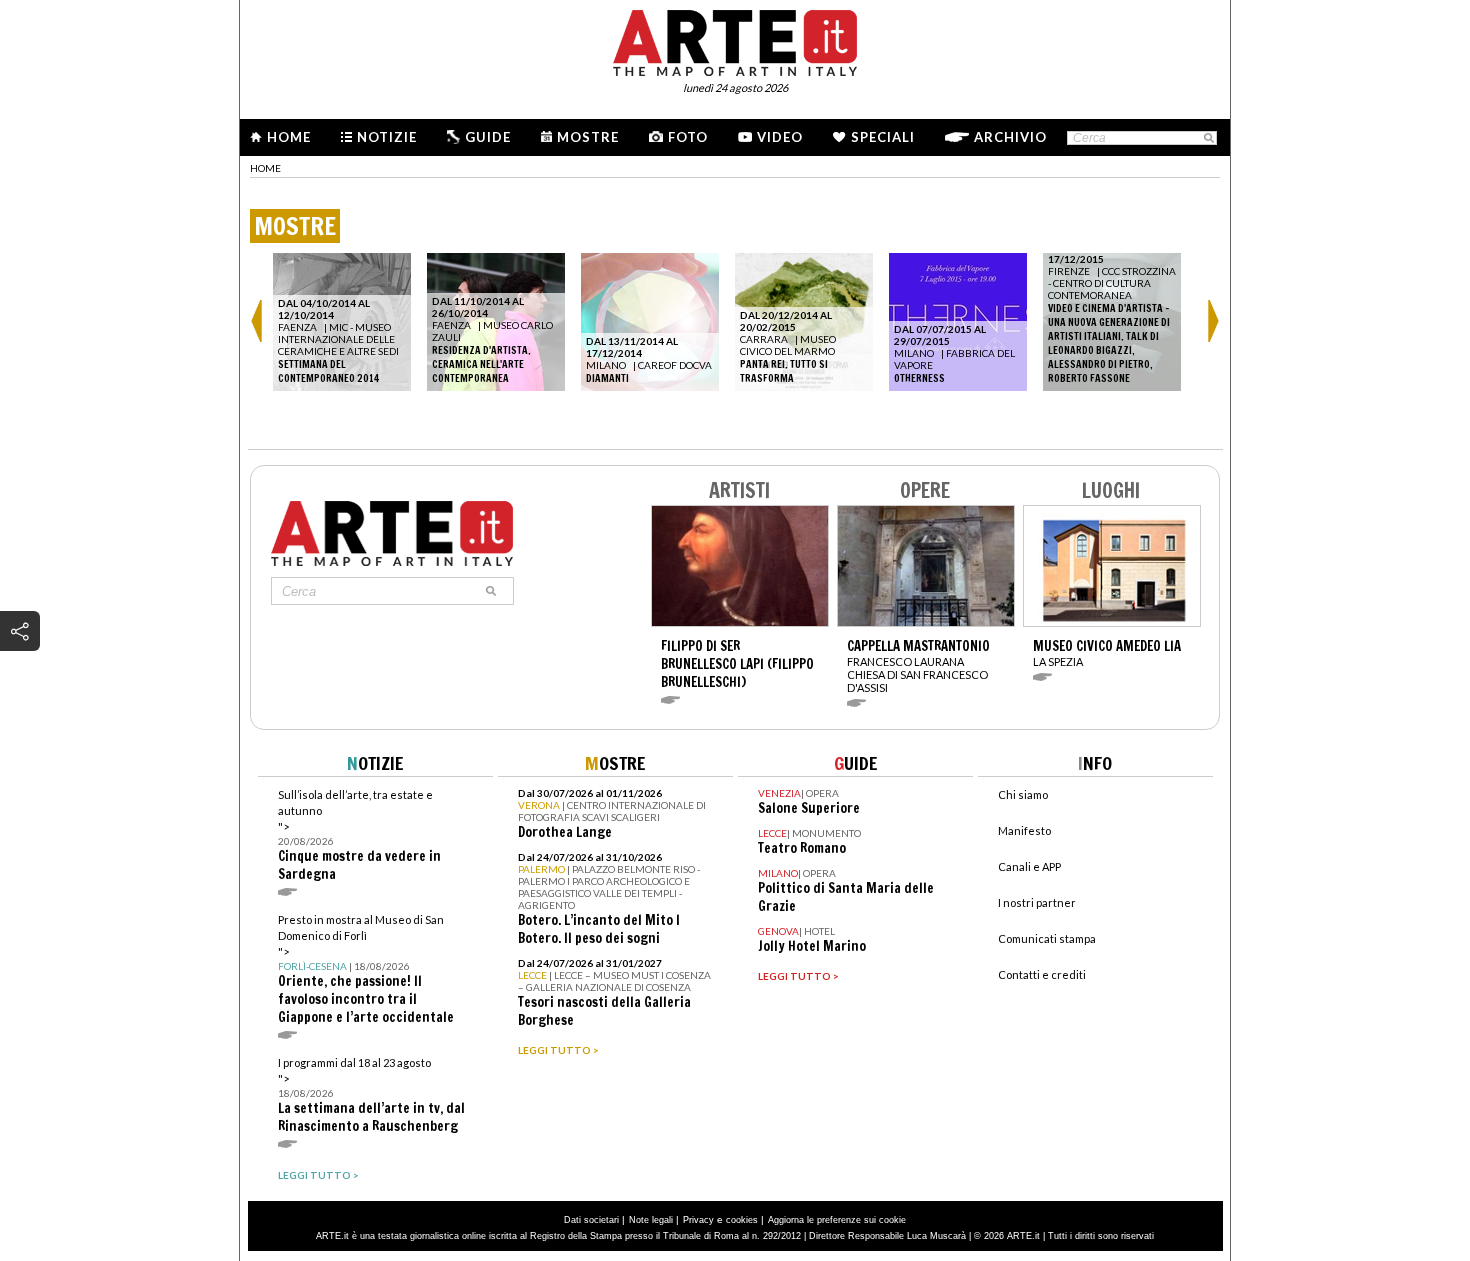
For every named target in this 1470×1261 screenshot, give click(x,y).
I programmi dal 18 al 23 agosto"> (371, 1095)
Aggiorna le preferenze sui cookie (837, 1220)
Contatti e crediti (1042, 974)
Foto (688, 137)
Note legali (651, 1220)
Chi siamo (1023, 794)
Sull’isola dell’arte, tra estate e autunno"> (359, 835)
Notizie (387, 137)
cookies (742, 1220)
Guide (488, 137)
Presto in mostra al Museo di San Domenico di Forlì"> (366, 969)
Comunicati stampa (1047, 938)
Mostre (588, 137)
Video (780, 137)
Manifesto (1024, 830)
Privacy (698, 1220)
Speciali (883, 137)
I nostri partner (1037, 902)
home (265, 168)
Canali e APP (1029, 866)
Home (289, 137)
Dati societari (591, 1220)
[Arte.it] (735, 40)
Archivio (1010, 137)
